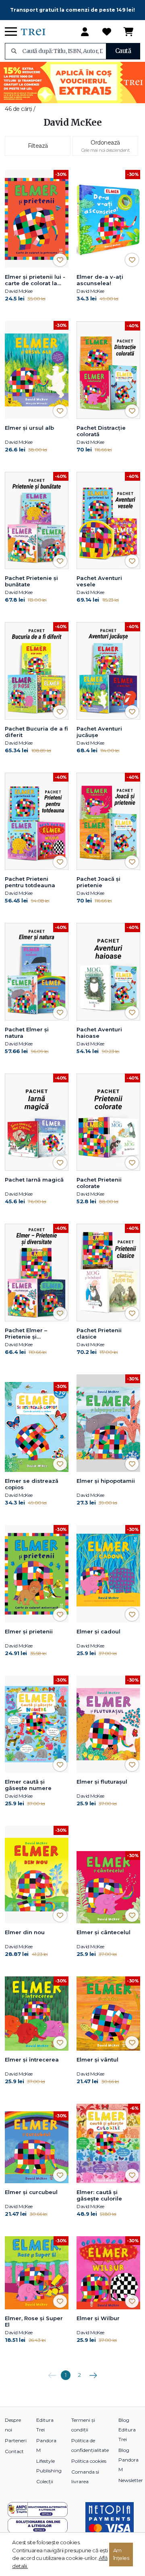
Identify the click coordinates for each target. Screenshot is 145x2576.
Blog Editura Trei (127, 2430)
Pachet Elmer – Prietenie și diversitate (26, 1334)
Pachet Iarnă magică (34, 1180)
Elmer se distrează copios (32, 1484)
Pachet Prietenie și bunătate (31, 581)
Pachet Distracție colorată (101, 431)
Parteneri (16, 2440)
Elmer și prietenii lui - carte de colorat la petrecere (35, 280)
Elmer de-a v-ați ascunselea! (100, 280)
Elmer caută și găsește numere (28, 1785)
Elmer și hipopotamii (106, 1481)
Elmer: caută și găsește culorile (99, 2195)
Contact (14, 2451)
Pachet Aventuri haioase (99, 1033)
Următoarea (93, 2372)
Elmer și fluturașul (102, 1782)
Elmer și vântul (97, 2060)
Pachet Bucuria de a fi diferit (36, 732)
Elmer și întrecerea (32, 2060)
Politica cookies (89, 2461)
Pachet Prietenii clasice (99, 1333)
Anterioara (52, 2372)
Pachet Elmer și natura (27, 1033)
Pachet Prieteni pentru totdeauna (30, 882)
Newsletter (131, 2480)
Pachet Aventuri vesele (99, 581)
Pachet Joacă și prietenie (98, 882)
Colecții (45, 2481)
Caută (123, 51)
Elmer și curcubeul (31, 2192)
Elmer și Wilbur (98, 2318)
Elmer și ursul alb (29, 428)
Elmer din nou (25, 1932)
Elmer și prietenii (29, 1631)
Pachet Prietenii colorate (99, 1183)
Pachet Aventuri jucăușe (99, 732)
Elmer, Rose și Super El (34, 2321)
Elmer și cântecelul (104, 1932)
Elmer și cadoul (98, 1631)
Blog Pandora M (128, 2460)
